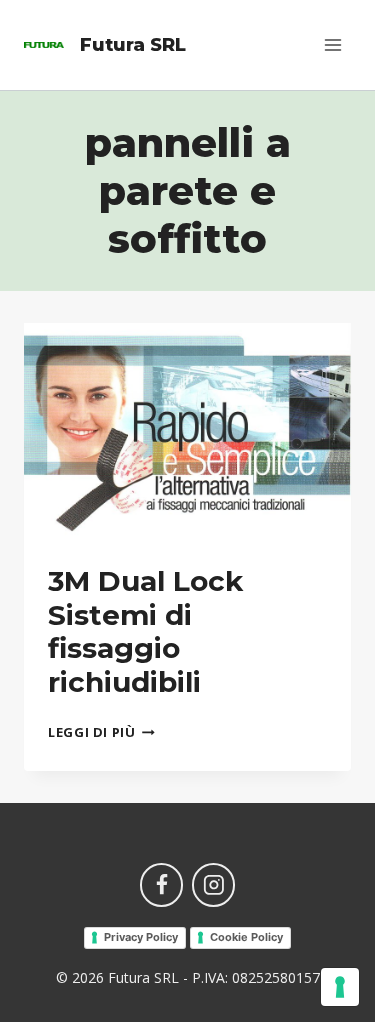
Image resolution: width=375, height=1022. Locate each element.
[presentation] (187, 432)
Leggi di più (101, 732)
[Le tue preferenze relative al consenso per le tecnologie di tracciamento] (340, 987)
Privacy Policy (141, 937)
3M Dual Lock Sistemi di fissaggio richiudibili (145, 631)
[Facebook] (162, 885)
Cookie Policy (246, 937)
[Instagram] (214, 885)
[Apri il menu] (332, 44)
